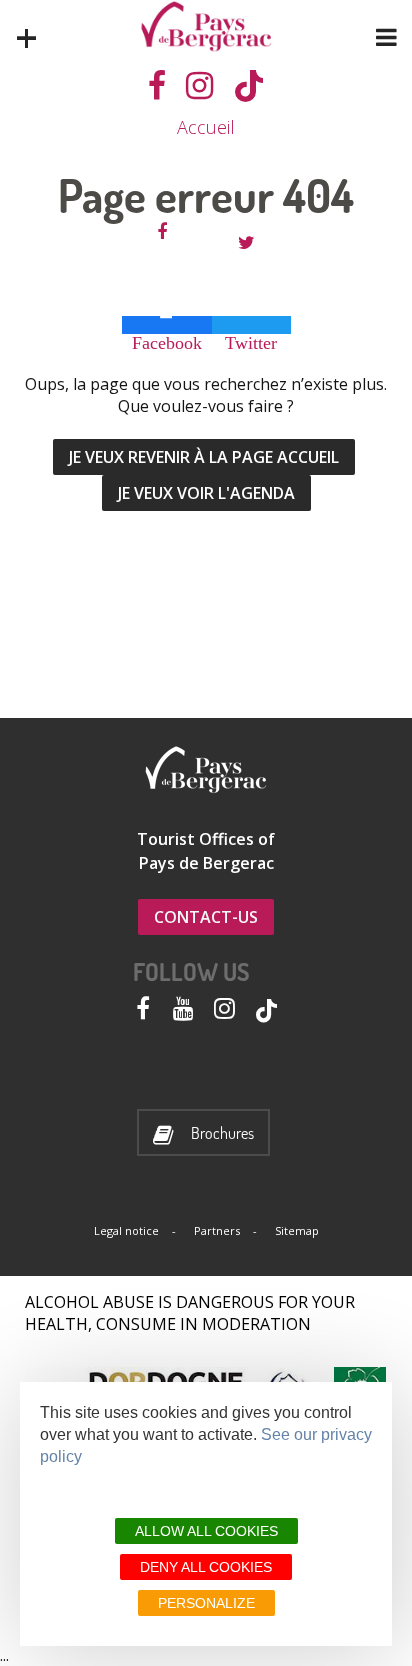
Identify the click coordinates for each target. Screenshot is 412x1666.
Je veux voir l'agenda (206, 493)
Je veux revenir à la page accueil (204, 457)
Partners (217, 1230)
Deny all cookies (206, 1567)
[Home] (206, 26)
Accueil (206, 127)
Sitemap (297, 1230)
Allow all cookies (206, 1531)
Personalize (206, 1603)
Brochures (222, 1133)
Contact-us (206, 917)
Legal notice (126, 1230)
